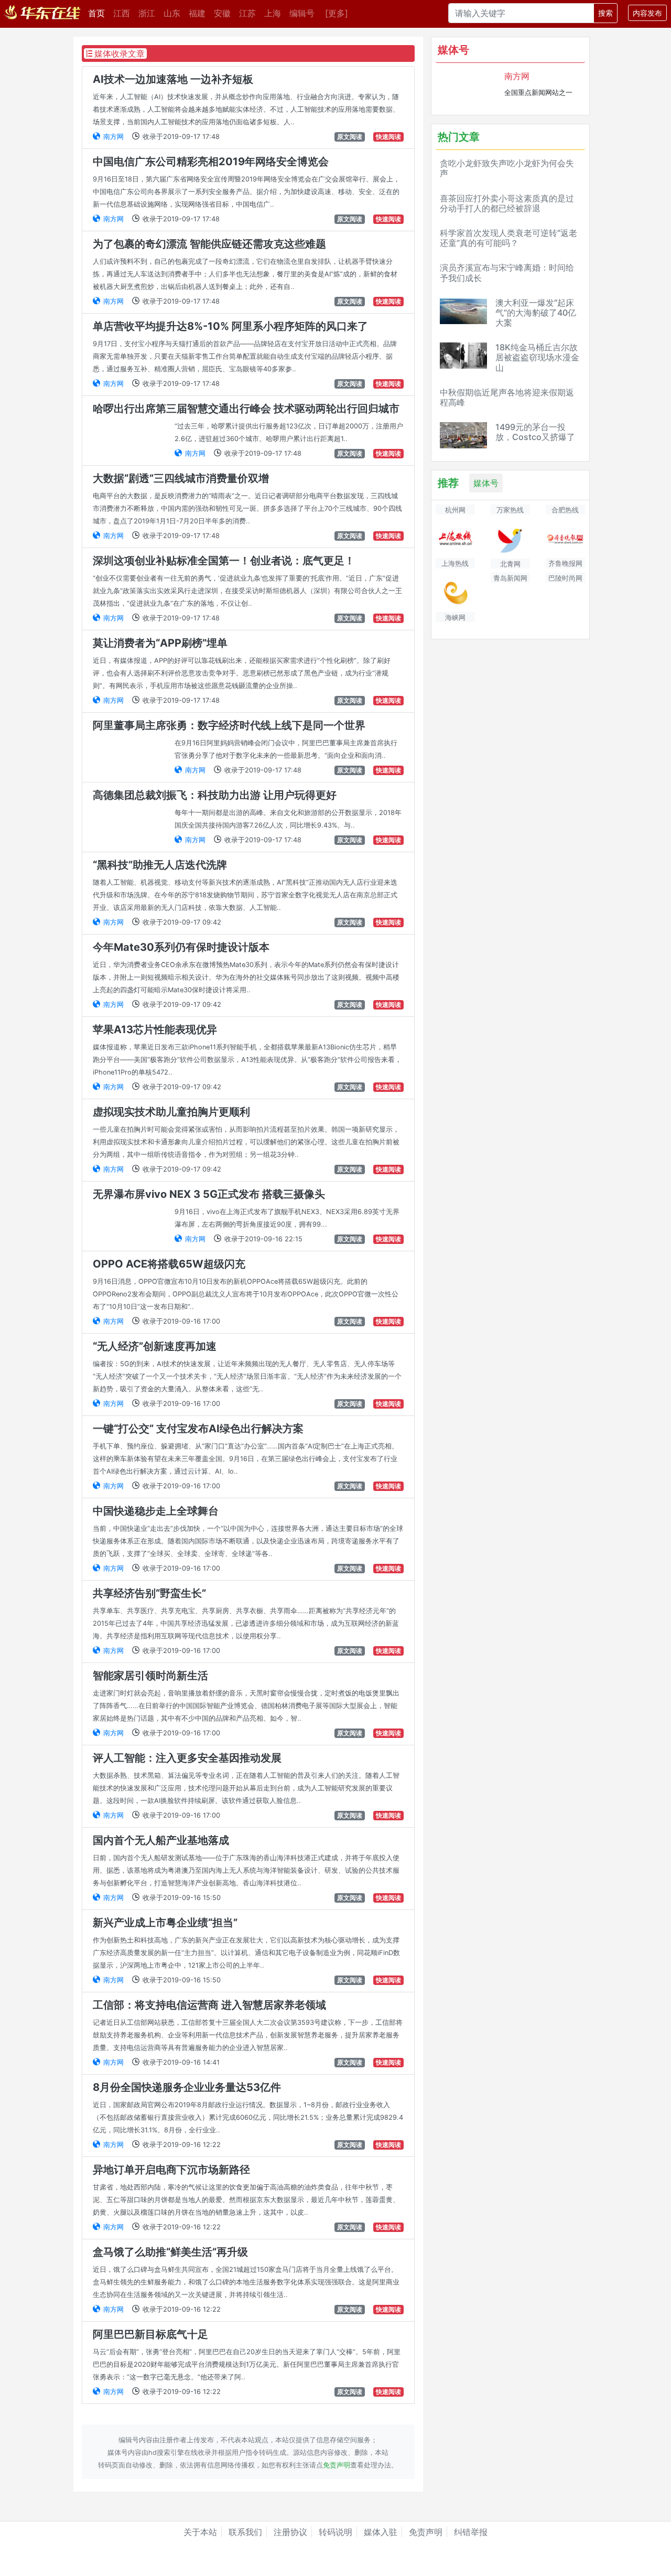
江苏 (247, 13)
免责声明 (337, 2465)
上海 (273, 13)
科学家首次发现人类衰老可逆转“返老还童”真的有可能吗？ (508, 238)
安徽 (222, 13)
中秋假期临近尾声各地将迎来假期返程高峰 (507, 397)
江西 (122, 13)
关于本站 (200, 2532)
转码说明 (335, 2532)
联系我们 (245, 2532)
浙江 (147, 13)
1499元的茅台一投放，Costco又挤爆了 (535, 432)
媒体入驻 (381, 2532)
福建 (197, 13)
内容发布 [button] (647, 13)
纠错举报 (471, 2532)
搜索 (605, 13)
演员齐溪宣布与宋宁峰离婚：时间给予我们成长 (507, 272)
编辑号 (302, 13)
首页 (99, 13)
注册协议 (290, 2532)
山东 (172, 13)
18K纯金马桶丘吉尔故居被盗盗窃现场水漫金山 (537, 357)
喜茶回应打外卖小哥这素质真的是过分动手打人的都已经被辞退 (507, 203)
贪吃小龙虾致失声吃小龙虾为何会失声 (507, 168)
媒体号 (486, 483)
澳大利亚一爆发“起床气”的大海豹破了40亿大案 (536, 313)
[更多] (337, 13)
